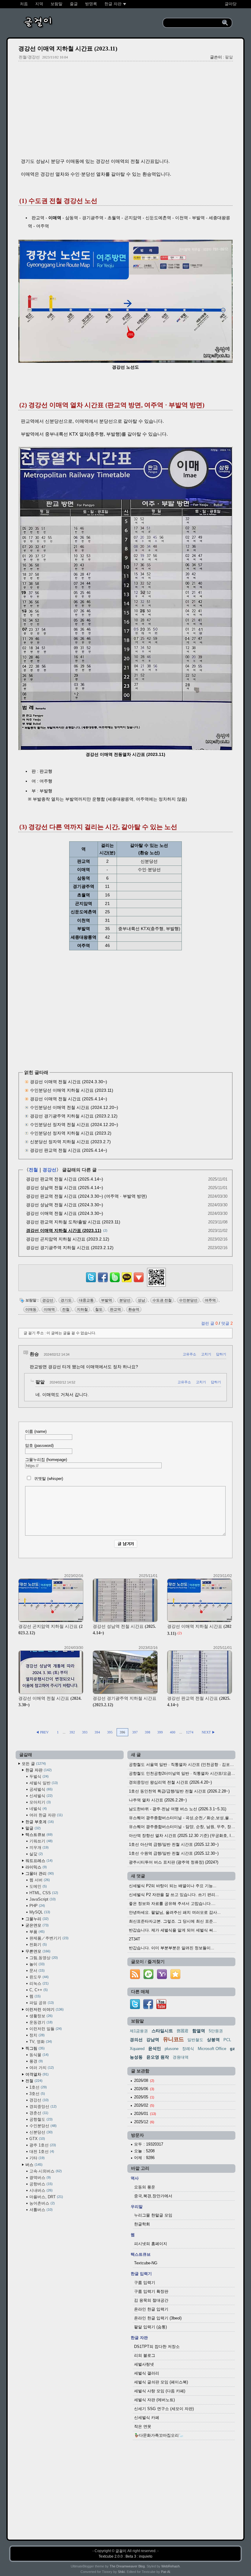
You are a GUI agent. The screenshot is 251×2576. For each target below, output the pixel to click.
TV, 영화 (40, 2042)
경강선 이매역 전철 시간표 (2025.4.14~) (69, 1099)
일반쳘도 (195, 2040)
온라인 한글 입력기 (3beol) (158, 2318)
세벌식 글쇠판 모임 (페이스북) (161, 2382)
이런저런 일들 (45, 2029)
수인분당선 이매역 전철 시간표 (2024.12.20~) (74, 1107)
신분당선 (40, 2132)
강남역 (153, 2040)
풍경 (36, 2061)
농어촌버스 (41, 2203)
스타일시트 (162, 2031)
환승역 (134, 1309)
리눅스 (38, 1983)
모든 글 (33, 1764)
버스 (33, 2165)
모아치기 (39, 1802)
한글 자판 (38, 1770)
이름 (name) (36, 1431)
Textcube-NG (146, 2263)
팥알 (229, 57)
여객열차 (36, 2074)
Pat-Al (165, 2572)
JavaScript (42, 1899)
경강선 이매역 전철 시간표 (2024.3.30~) (69, 1082)
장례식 (188, 2049)
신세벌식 (40, 1796)
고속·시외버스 (45, 2171)
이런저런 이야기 (44, 2009)
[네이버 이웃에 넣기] (148, 1979)
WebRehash (170, 2566)
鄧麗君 (183, 2031)
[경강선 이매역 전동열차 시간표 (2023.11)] (126, 748)
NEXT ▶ (208, 1732)
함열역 (199, 2031)
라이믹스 (36, 1867)
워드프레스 (38, 1861)
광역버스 (39, 2178)
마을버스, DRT (46, 2197)
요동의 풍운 (145, 2187)
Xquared (137, 2049)
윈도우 (38, 1977)
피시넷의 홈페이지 (151, 2244)
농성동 (136, 2057)
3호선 (37, 2094)
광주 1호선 (42, 2145)
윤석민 (155, 2048)
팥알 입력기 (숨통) (150, 2327)
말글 (32, 1828)
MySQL (39, 1912)
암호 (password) (39, 1446)
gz (232, 2048)
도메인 (37, 1886)
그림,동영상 (43, 1958)
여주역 (210, 1300)
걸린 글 (209, 1323)
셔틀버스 (40, 2210)
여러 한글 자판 (45, 1815)
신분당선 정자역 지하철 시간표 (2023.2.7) (70, 1142)
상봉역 (213, 2040)
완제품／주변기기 (48, 1938)
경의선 (136, 2040)
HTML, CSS (43, 1893)
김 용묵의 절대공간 (151, 2300)
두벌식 (38, 1776)
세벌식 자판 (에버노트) (154, 2400)
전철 (33, 1170)
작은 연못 (143, 2426)
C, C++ (38, 1990)
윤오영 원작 (158, 2057)
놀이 (36, 1964)
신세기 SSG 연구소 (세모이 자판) (164, 2409)
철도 (99, 1309)
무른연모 (37, 1951)
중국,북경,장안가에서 (153, 2196)
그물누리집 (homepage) (46, 1460)
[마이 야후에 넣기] (162, 1979)
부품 (36, 1932)
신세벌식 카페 (147, 2418)
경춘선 (38, 2113)
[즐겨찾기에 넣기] (175, 1979)
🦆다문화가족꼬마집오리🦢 (159, 2435)
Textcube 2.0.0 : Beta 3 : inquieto (125, 2556)
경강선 (49, 1170)
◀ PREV (43, 1732)
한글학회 (142, 2224)
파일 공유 (41, 2003)
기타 (36, 2158)
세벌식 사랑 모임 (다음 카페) (160, 2391)
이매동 (31, 1309)
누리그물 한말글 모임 (153, 2215)
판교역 (115, 1309)
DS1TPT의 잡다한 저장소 (157, 2347)
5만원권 (216, 2031)
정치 (36, 2035)
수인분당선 (188, 1300)
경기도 (66, 1300)
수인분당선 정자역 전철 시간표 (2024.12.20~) (74, 1125)
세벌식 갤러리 (147, 2373)
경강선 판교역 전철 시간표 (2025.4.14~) (69, 1150)
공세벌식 (40, 1789)
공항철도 (40, 2119)
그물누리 (36, 1919)
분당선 (125, 1300)
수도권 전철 (162, 1300)
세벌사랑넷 (144, 2364)
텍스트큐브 (38, 1835)
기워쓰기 (40, 1841)
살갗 (36, 1854)
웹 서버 (39, 1880)
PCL (227, 2040)
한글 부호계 (39, 1822)
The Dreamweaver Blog (127, 2566)
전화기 (37, 1945)
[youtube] (161, 2008)
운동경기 (40, 2022)
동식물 (38, 2055)
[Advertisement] (125, 110)
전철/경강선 (29, 57)
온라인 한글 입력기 (151, 2309)
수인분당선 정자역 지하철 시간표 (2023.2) (71, 1133)
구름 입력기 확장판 (151, 2291)
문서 (36, 1971)
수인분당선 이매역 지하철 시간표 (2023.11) (72, 1090)
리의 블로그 (145, 2355)
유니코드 (173, 2039)
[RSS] (135, 1979)
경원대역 (181, 2057)
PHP (37, 1906)
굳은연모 (36, 1925)
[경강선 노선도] (126, 361)
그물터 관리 (39, 1874)
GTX (37, 2139)
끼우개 (38, 1848)
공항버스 (40, 2184)
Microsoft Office (212, 2049)
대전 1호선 (41, 2152)
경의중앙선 (42, 2107)
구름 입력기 (145, 2283)
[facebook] (148, 2008)
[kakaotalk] (127, 1282)
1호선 (37, 2087)
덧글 (227, 1323)
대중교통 (86, 1300)
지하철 (82, 1309)
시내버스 (40, 2190)
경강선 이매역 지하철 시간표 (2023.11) (68, 49)
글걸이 (121, 2551)
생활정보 (40, 2016)
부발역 (107, 1300)
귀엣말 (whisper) (48, 1479)
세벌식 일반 (43, 1783)
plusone (172, 2049)
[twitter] (135, 2008)
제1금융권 (139, 2031)
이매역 (49, 1309)
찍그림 (34, 2048)
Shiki (121, 2572)
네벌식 (37, 1809)
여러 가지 (41, 2068)
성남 (141, 1300)
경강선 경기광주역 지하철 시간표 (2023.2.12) (74, 1116)
